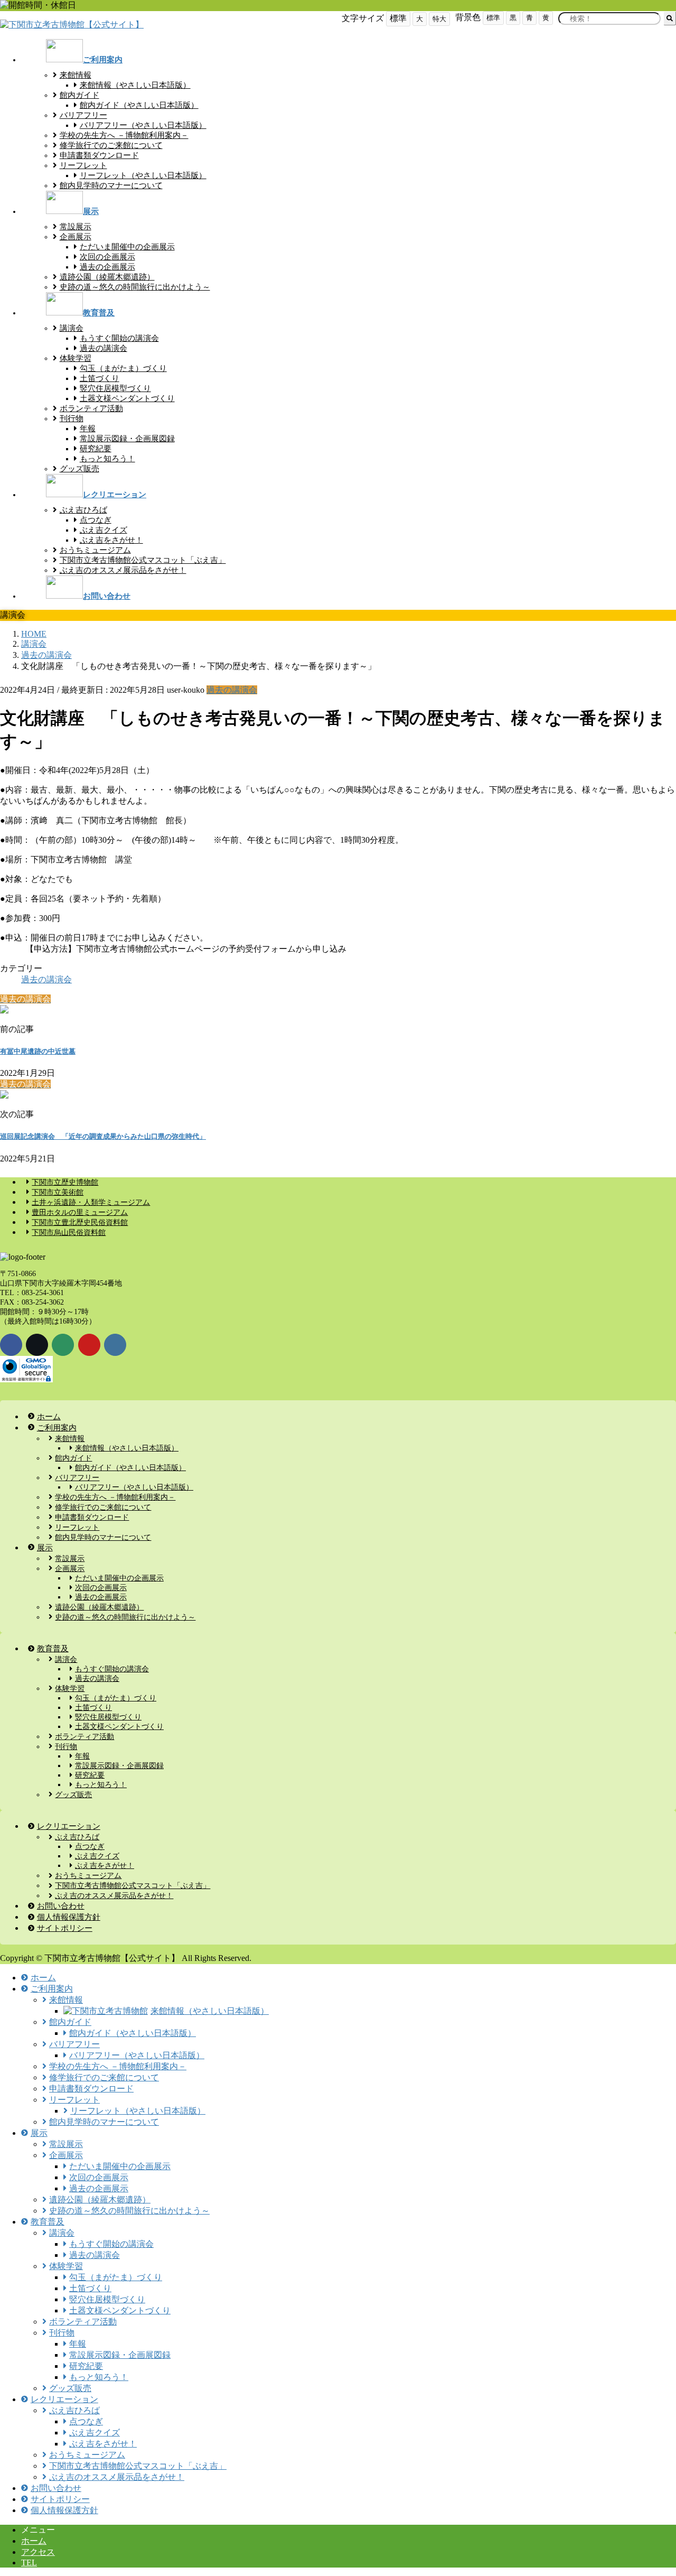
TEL (29, 2563)
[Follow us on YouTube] (89, 1345)
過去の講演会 (232, 690)
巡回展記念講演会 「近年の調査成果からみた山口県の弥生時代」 (103, 1136)
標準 (493, 18)
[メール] (63, 1345)
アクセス (38, 2552)
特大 (439, 19)
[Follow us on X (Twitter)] (37, 1345)
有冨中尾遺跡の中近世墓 (38, 1051)
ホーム (34, 2541)
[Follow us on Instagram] (115, 1345)
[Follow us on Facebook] (11, 1345)
